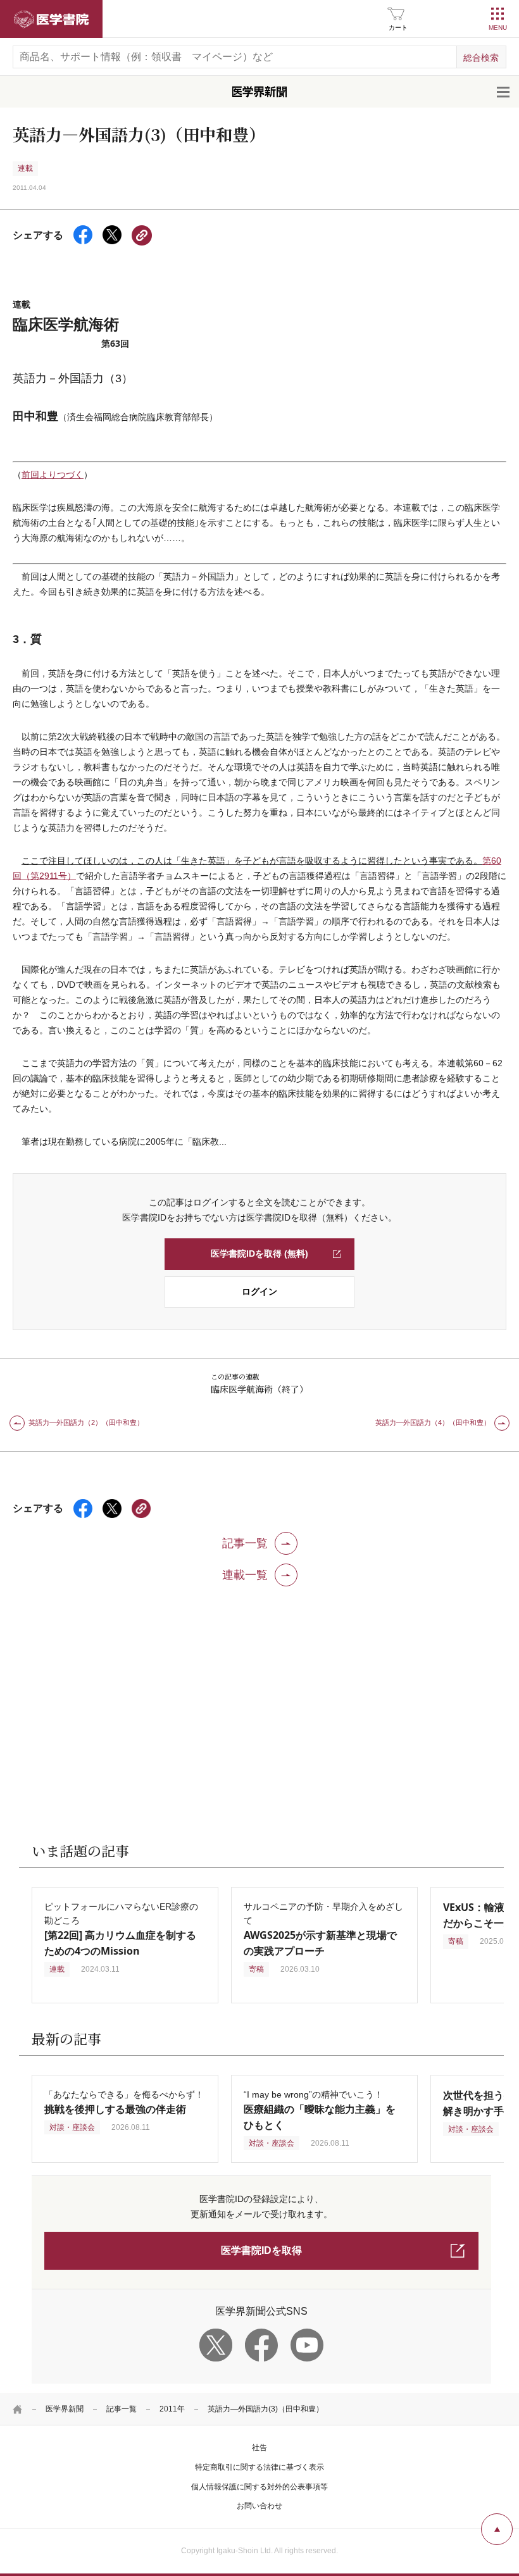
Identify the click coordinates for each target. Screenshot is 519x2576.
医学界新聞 (65, 2409)
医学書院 (51, 19)
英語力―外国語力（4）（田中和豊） (433, 1422)
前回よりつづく (53, 475)
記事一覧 (122, 2409)
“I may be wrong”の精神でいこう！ (320, 2110)
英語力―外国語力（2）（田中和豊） (86, 1422)
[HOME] (18, 2409)
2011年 (172, 2409)
